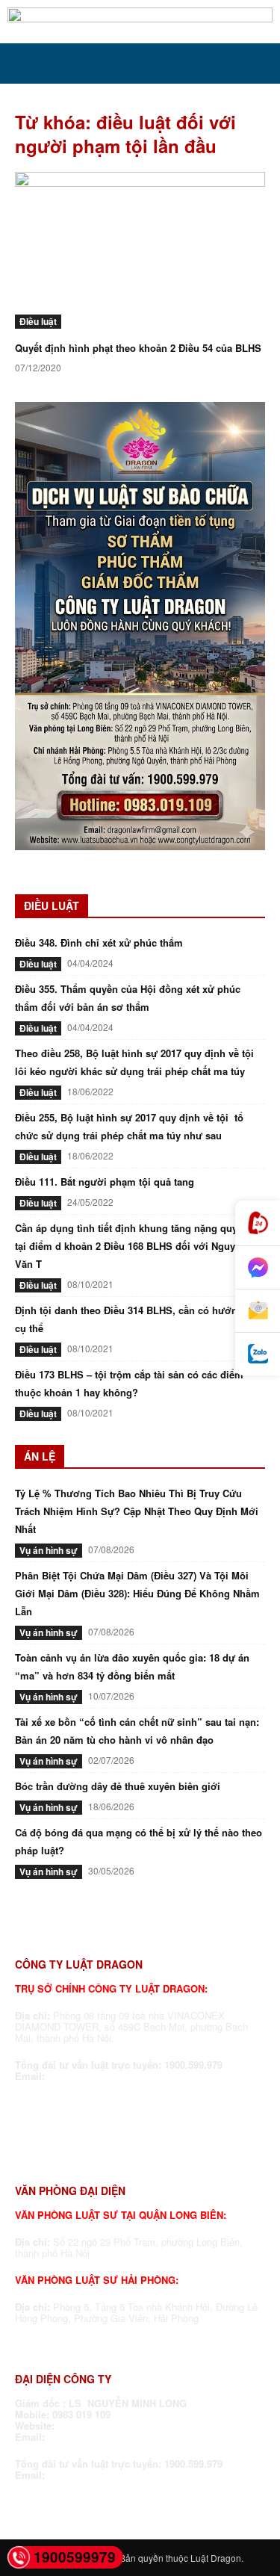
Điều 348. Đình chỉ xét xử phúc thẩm (99, 942)
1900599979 (75, 2557)
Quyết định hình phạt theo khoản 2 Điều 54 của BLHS (138, 348)
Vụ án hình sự (49, 1550)
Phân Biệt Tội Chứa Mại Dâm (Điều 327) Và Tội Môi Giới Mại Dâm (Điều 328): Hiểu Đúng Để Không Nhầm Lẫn (137, 1593)
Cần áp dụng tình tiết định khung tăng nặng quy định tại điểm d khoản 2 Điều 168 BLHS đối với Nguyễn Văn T (138, 1246)
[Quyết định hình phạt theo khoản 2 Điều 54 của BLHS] (140, 250)
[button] (25, 64)
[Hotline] (258, 1223)
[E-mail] (258, 1311)
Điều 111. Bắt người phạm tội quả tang (105, 1182)
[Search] (259, 64)
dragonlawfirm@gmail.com (111, 2076)
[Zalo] (258, 1354)
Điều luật (38, 321)
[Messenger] (258, 1268)
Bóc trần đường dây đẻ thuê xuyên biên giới (118, 1786)
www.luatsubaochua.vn (114, 2425)
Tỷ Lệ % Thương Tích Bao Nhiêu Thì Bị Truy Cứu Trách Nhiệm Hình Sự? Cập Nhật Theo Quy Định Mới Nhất (137, 1511)
